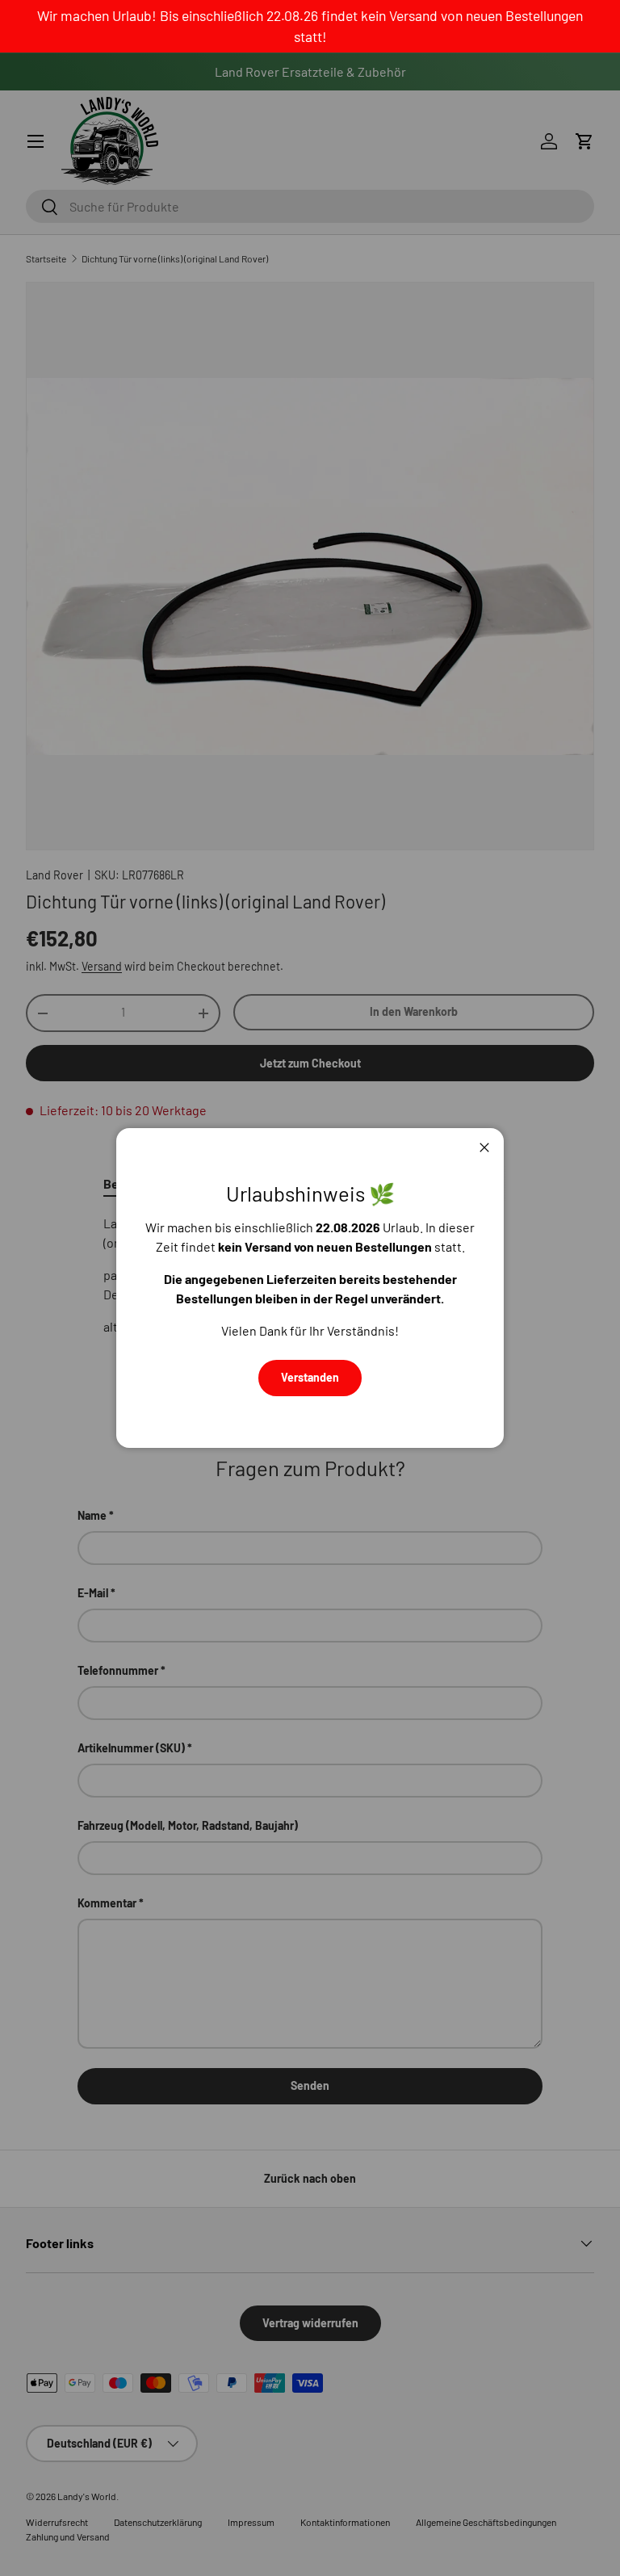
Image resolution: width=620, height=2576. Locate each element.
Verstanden (310, 1377)
